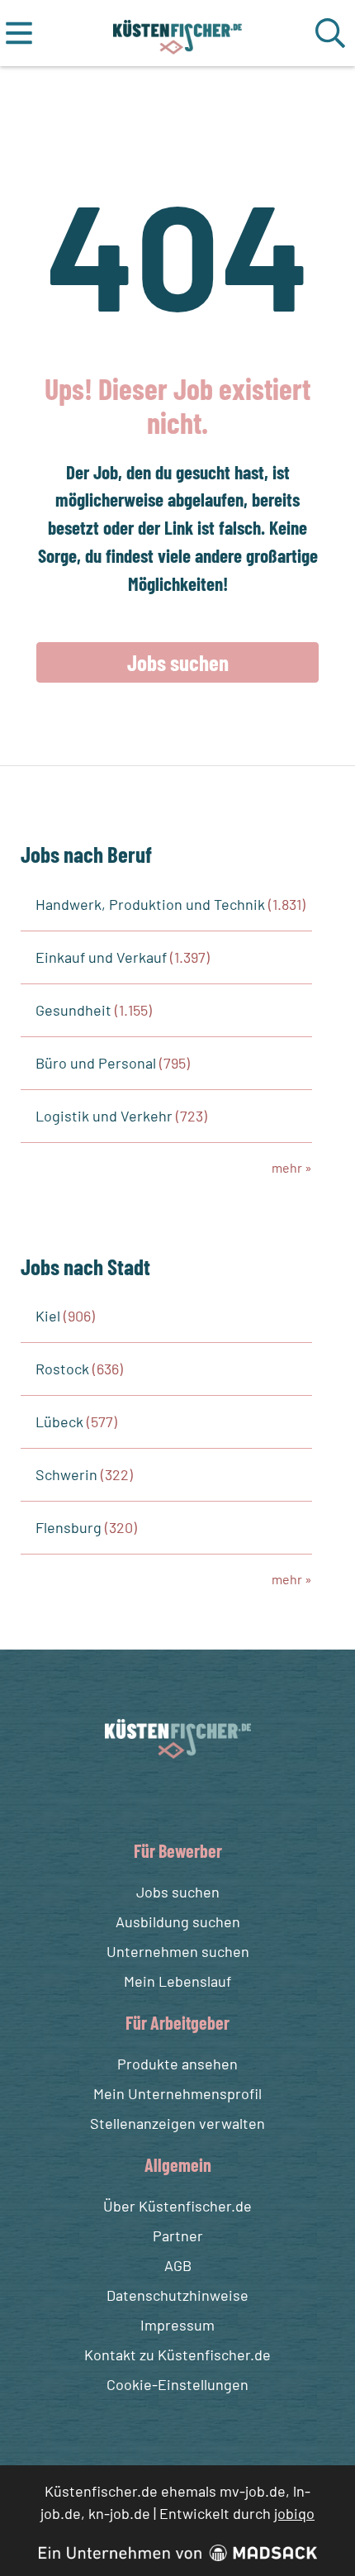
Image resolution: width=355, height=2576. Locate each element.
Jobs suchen (178, 662)
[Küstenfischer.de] (178, 33)
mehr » (292, 1167)
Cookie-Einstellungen (177, 2384)
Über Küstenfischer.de (177, 2206)
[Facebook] (165, 1798)
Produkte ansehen (177, 2064)
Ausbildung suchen (178, 1921)
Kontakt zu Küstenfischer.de (177, 2355)
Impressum (177, 2325)
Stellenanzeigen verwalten (177, 2123)
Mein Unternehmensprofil (177, 2093)
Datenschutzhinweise (177, 2295)
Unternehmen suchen (178, 1951)
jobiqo (294, 2513)
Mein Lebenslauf (177, 1981)
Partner (178, 2236)
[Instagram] (195, 1798)
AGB (178, 2265)
